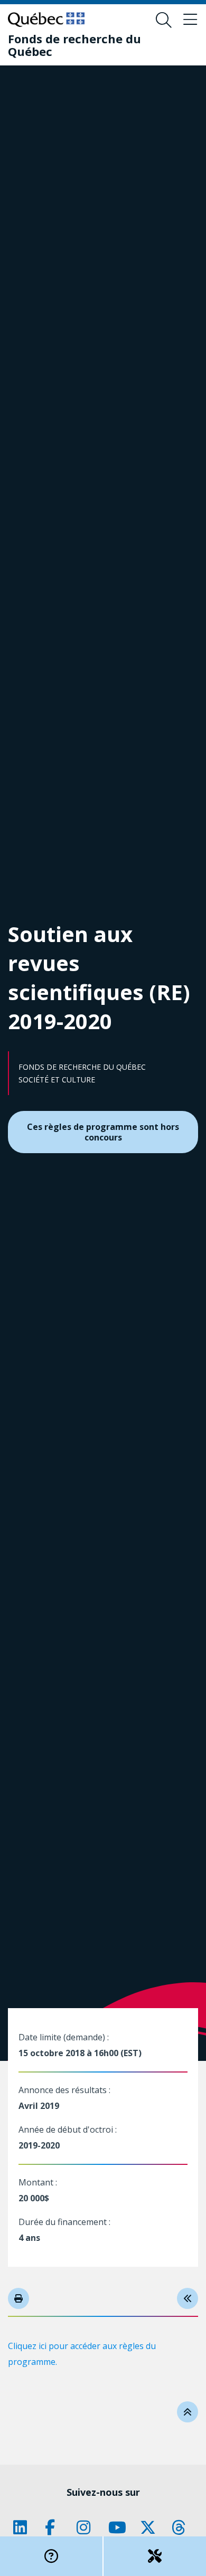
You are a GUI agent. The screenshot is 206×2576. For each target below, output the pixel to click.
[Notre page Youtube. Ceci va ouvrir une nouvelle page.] (119, 2527)
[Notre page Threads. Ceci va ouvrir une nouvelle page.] (182, 2527)
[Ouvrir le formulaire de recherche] (164, 20)
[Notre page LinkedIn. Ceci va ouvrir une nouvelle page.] (24, 2527)
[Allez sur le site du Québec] (46, 20)
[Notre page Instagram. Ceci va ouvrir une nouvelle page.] (87, 2527)
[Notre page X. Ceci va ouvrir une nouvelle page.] (151, 2527)
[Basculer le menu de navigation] (190, 20)
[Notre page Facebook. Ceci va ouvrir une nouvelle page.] (55, 2527)
